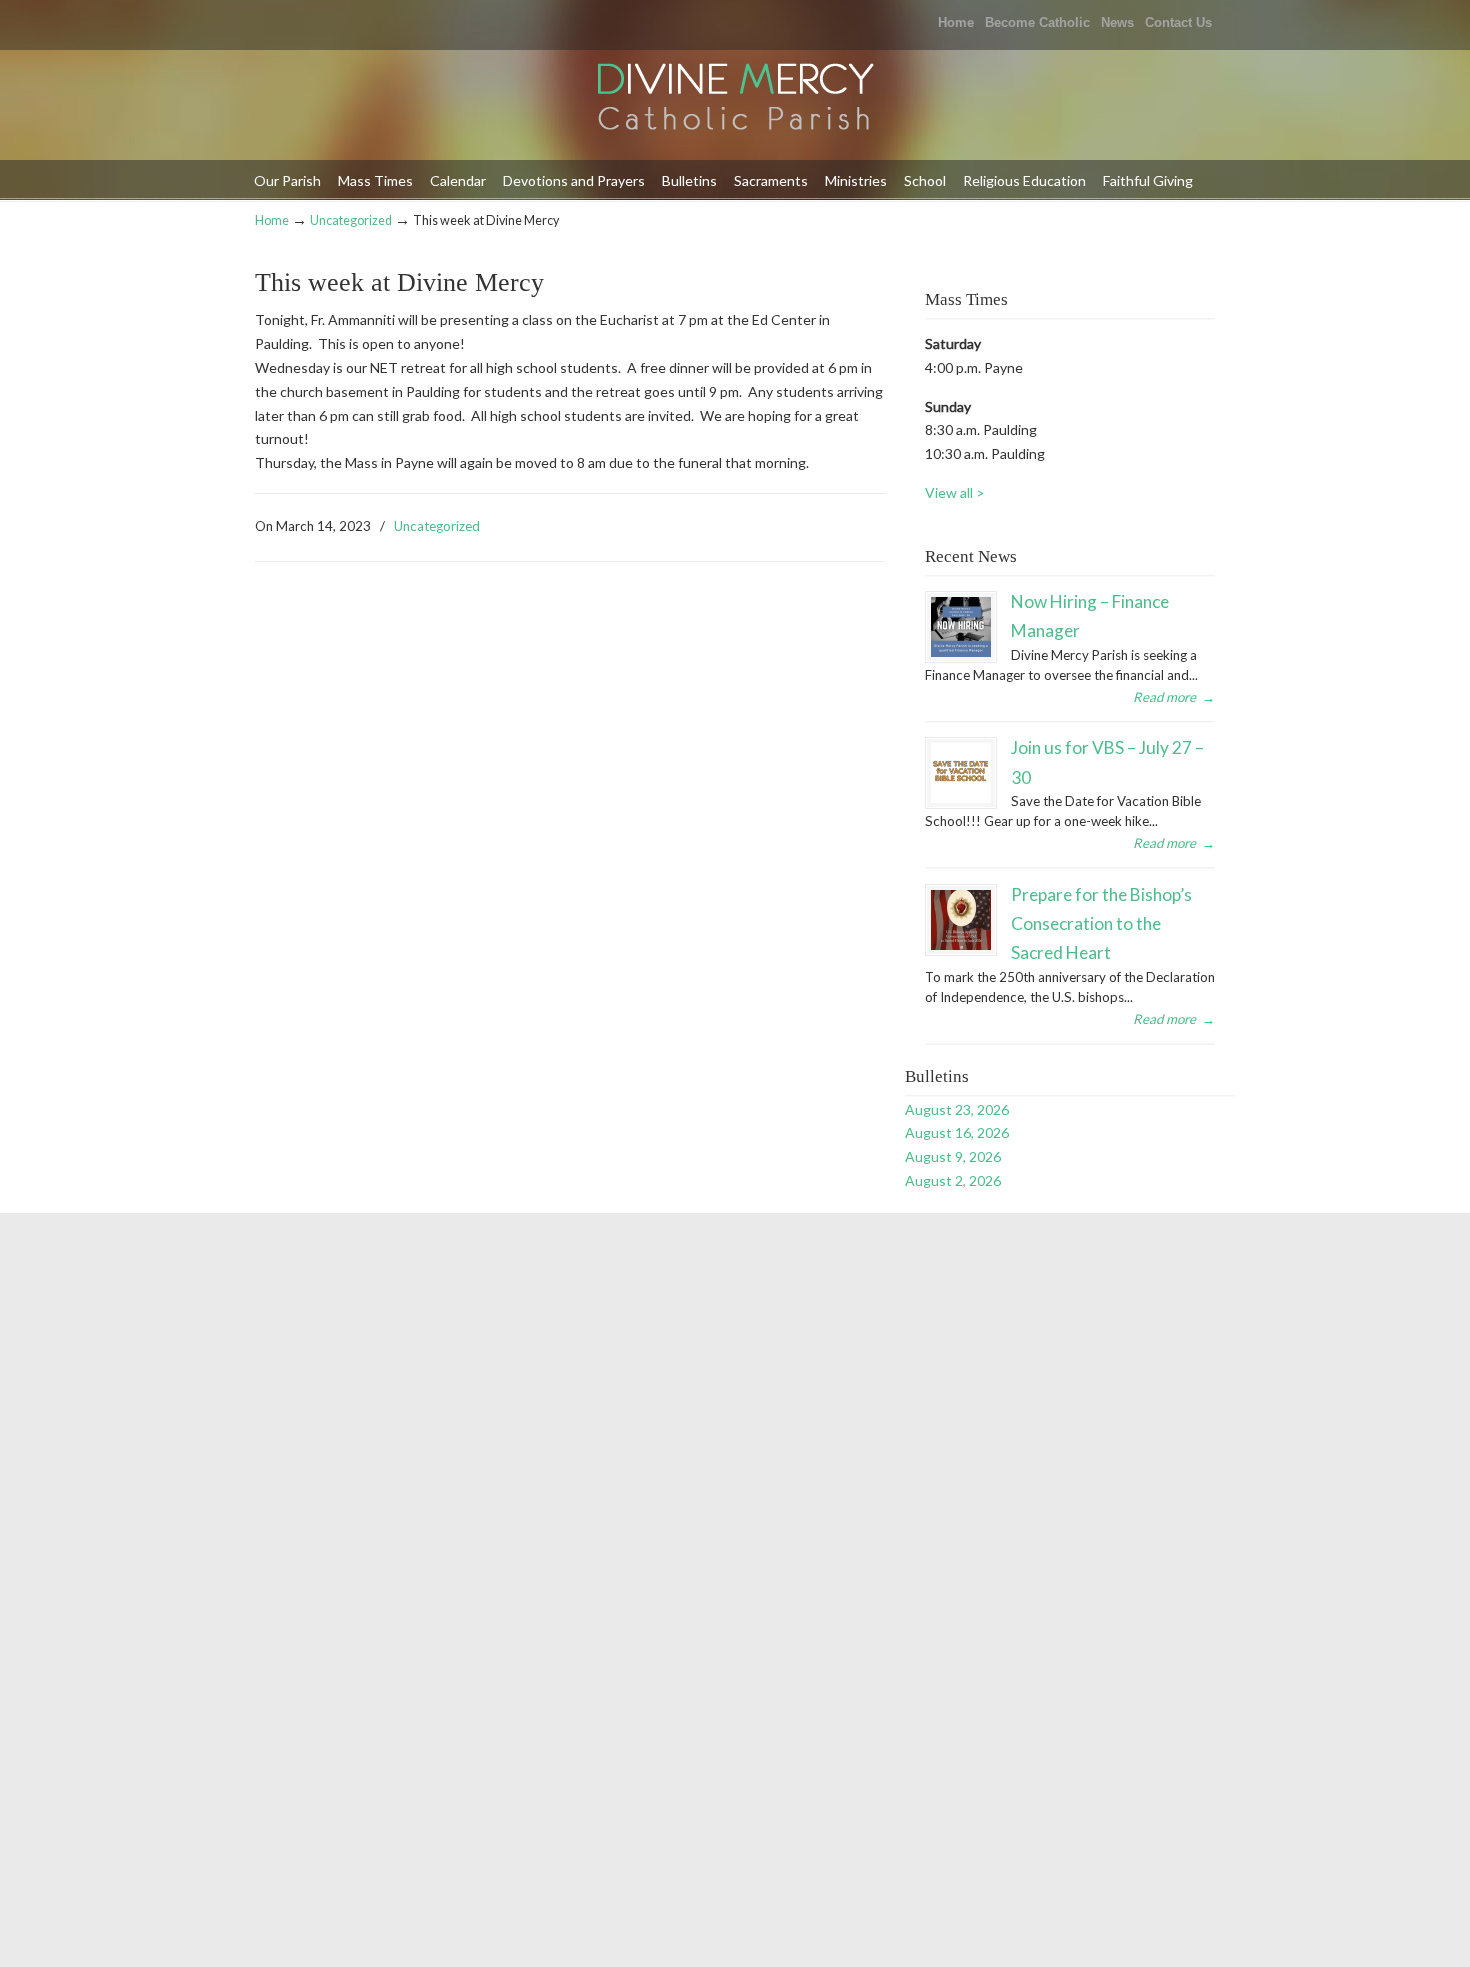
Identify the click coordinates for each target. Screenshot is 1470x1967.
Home (956, 22)
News (1117, 22)
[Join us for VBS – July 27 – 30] (961, 773)
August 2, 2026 (953, 1180)
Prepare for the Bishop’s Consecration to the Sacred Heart (1101, 924)
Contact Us (1178, 22)
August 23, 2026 (957, 1109)
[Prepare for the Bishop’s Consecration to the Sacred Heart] (961, 920)
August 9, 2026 (953, 1156)
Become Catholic (1037, 22)
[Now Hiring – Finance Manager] (961, 627)
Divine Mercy (735, 98)
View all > (955, 492)
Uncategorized (351, 220)
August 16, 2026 (957, 1132)
